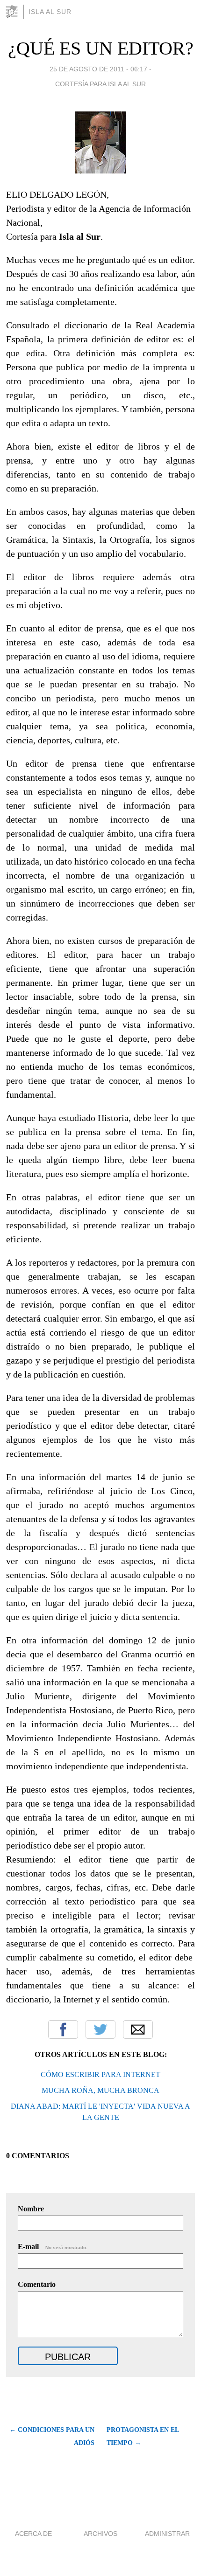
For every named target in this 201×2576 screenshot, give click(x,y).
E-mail (53, 2247)
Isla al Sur (50, 12)
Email (138, 2029)
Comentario (37, 2284)
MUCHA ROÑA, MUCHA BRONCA (100, 2090)
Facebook (63, 2029)
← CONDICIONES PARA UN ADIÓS (52, 2436)
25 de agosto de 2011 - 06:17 (98, 69)
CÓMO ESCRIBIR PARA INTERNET (100, 2074)
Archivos (100, 2534)
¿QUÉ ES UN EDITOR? (101, 48)
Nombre (31, 2209)
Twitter (100, 2029)
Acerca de (33, 2534)
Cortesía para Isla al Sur (100, 84)
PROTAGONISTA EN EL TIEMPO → (143, 2436)
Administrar (167, 2534)
